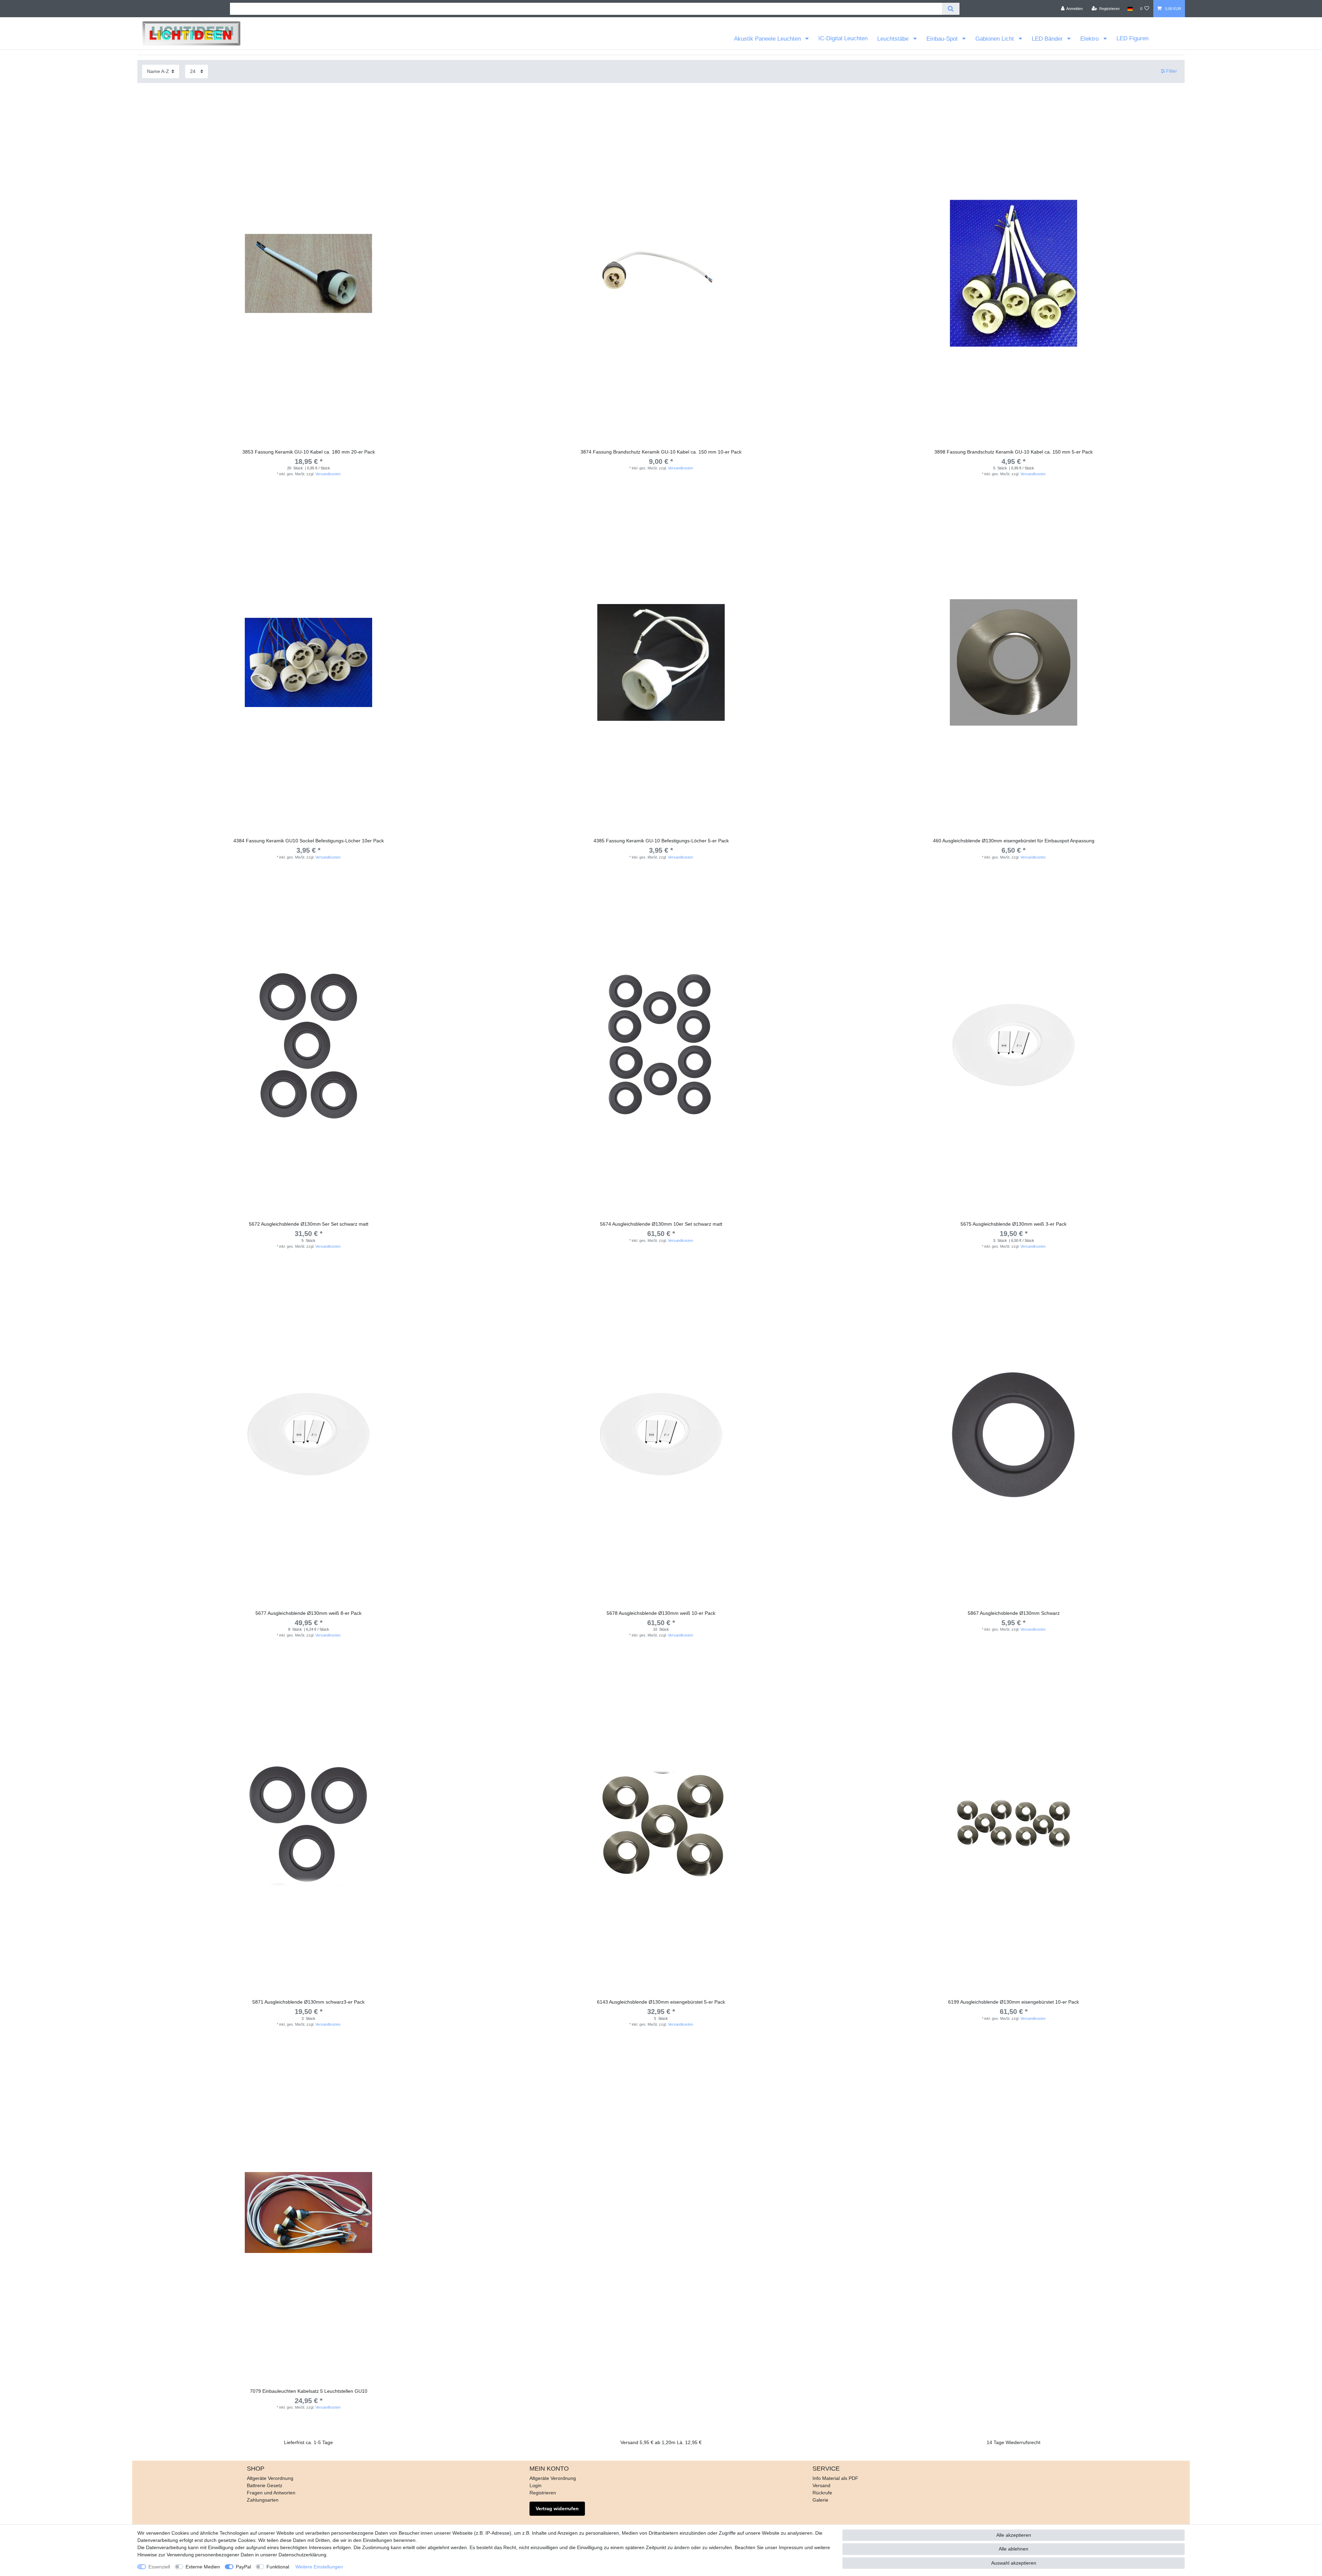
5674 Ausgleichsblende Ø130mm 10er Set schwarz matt (661, 1224)
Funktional (278, 2567)
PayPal (243, 2567)
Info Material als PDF (835, 2478)
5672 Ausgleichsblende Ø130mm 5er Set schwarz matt (309, 1224)
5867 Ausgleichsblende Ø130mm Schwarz (1014, 1613)
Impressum (791, 2547)
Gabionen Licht (995, 39)
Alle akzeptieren (1014, 2535)
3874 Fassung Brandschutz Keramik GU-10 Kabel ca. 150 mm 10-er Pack (661, 452)
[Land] (1130, 9)
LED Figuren (1132, 38)
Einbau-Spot (943, 39)
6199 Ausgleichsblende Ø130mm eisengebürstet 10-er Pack (1014, 2002)
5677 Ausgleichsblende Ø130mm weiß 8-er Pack (308, 1613)
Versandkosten (328, 474)
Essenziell (159, 2567)
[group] (661, 273)
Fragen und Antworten (271, 2493)
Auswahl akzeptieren (1014, 2563)
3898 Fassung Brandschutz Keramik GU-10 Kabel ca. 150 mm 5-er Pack (1014, 452)
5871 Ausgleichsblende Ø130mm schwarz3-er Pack (308, 2002)
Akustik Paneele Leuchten (768, 39)
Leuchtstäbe (894, 39)
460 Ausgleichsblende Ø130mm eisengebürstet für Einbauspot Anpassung (1014, 841)
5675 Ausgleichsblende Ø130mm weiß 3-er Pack (1014, 1224)
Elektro (1090, 39)
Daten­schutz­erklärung (302, 2555)
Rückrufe (822, 2493)
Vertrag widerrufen (557, 2509)
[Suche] (951, 9)
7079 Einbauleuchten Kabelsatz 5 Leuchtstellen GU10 (309, 2391)
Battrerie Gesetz (265, 2485)
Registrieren (543, 2493)
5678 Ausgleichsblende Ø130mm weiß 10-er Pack (661, 1613)
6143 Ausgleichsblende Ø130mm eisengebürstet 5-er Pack (661, 2002)
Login (536, 2485)
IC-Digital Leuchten (843, 38)
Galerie (820, 2500)
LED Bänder (1048, 39)
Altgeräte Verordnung (270, 2478)
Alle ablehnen (1014, 2549)
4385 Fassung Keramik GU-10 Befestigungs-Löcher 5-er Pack (661, 841)
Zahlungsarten (263, 2500)
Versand (821, 2485)
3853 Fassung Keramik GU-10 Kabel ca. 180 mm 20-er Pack (309, 452)
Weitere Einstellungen (319, 2567)
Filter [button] (1172, 71)
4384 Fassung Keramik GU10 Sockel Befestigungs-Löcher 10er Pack (309, 841)
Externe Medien (203, 2567)
